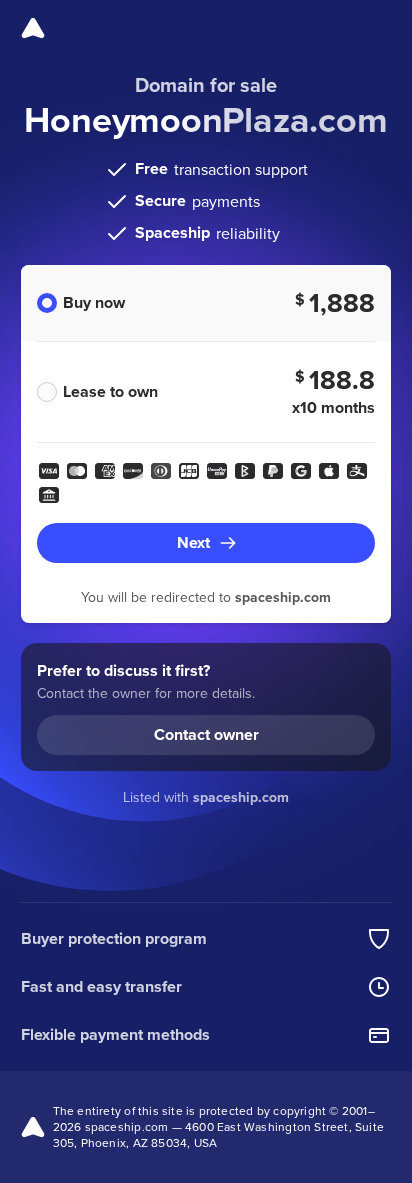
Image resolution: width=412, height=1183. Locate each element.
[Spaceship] (33, 28)
